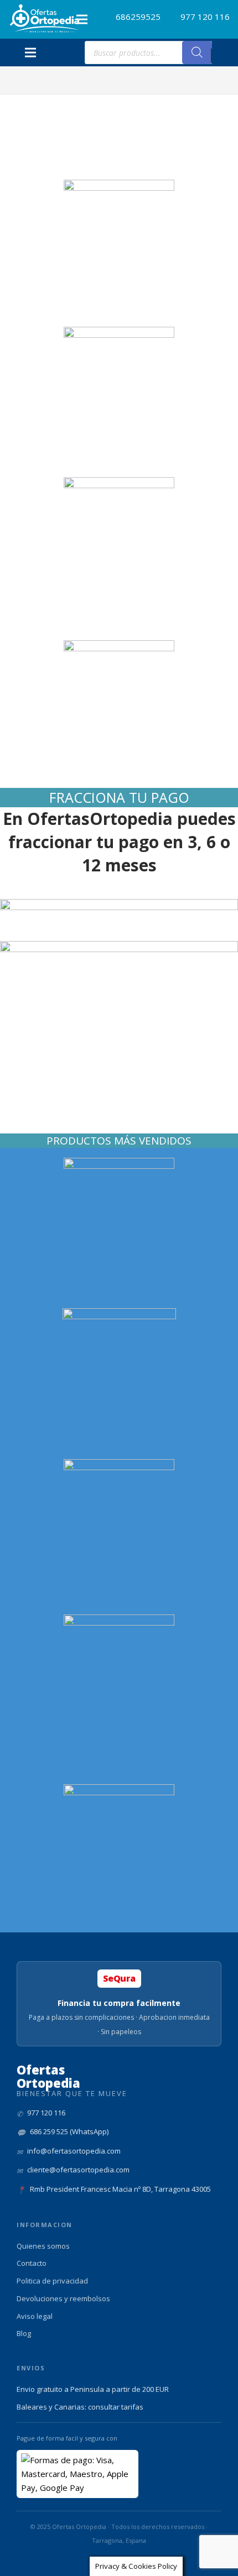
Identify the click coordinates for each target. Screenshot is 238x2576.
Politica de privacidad (52, 2281)
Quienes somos (43, 2246)
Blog (24, 2333)
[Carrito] (224, 53)
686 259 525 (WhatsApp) (69, 2131)
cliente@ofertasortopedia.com (78, 2170)
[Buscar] (197, 53)
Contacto (32, 2263)
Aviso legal (35, 2316)
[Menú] (82, 19)
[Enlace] (45, 19)
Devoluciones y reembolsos (63, 2298)
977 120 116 (46, 2113)
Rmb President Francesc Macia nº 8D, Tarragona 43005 (120, 2189)
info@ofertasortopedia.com (74, 2151)
